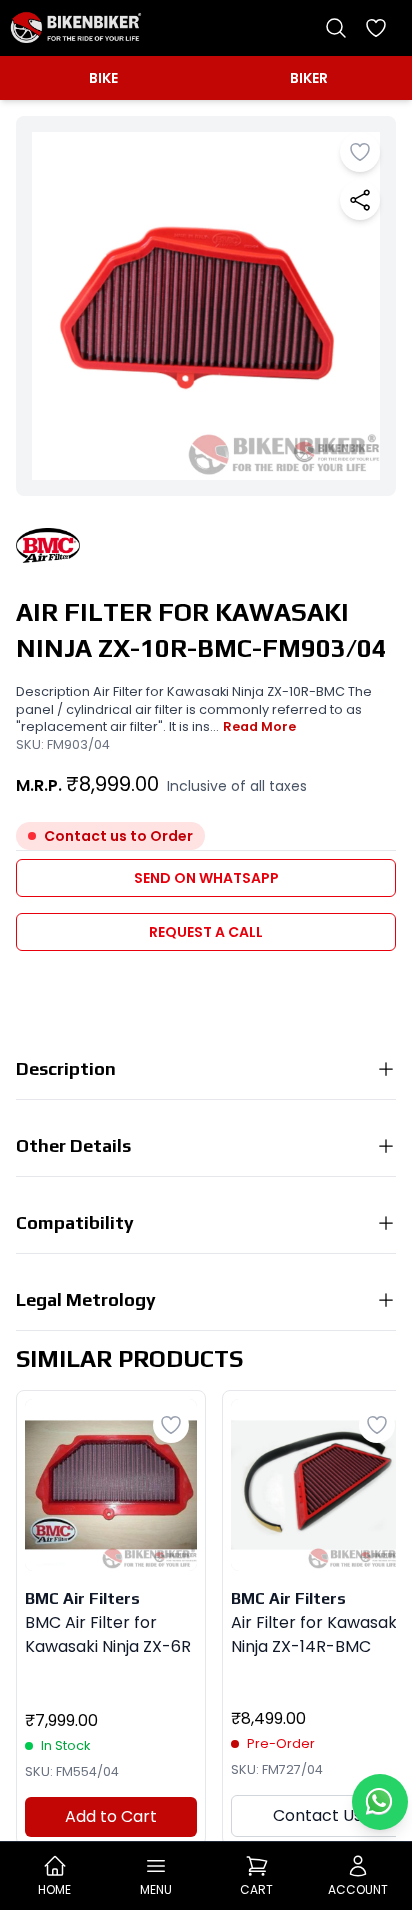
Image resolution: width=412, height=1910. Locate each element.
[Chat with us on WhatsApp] (380, 1802)
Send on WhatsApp (206, 878)
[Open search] (336, 28)
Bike (103, 78)
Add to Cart (111, 1816)
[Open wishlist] (376, 28)
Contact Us (317, 1815)
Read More (259, 726)
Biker (309, 78)
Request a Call (206, 932)
